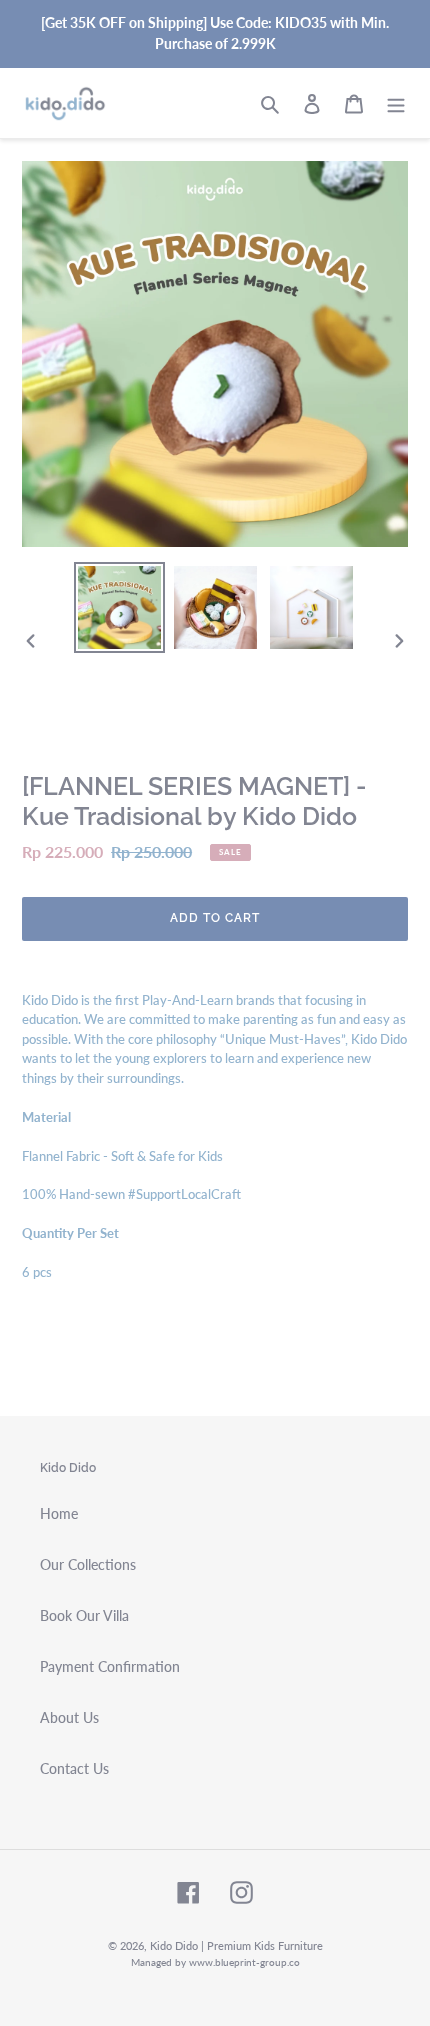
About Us (69, 1717)
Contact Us (74, 1768)
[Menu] (396, 103)
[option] (120, 607)
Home (59, 1513)
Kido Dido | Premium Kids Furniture (236, 1945)
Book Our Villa (84, 1615)
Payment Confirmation (110, 1666)
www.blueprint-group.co (244, 1962)
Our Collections (88, 1564)
